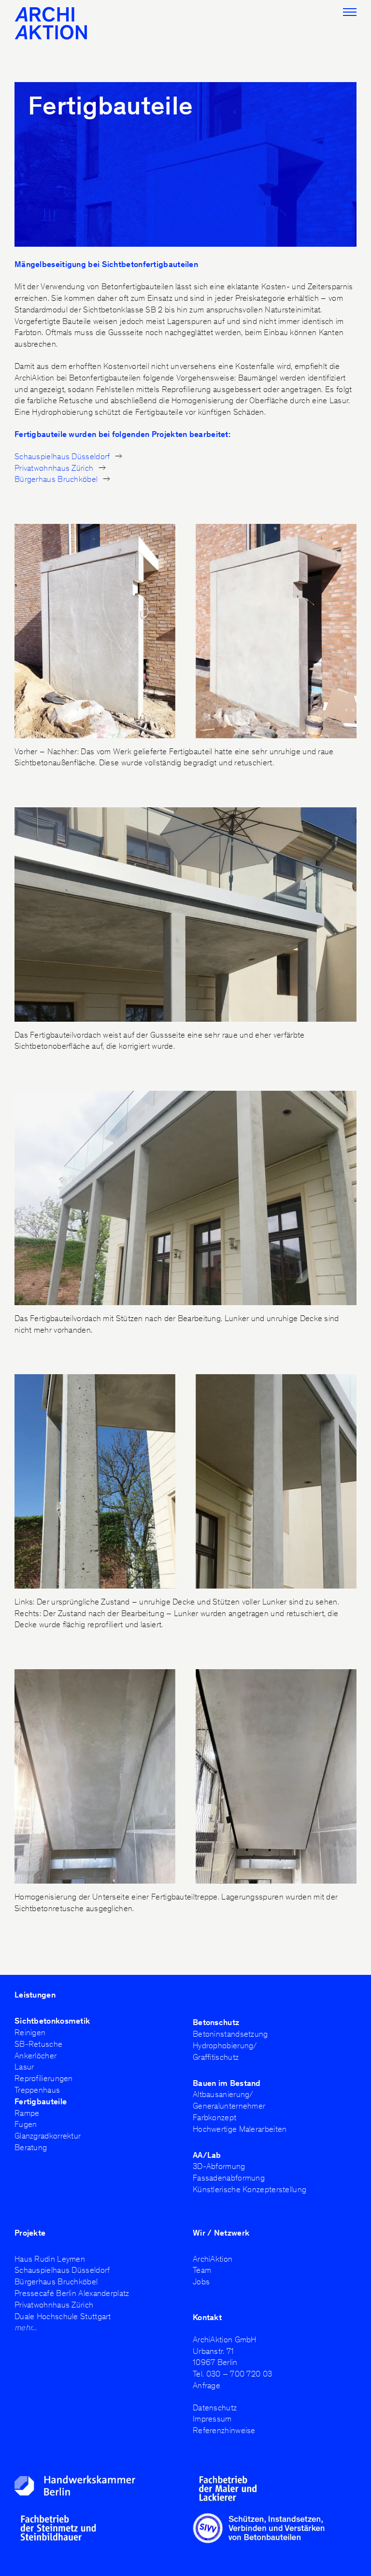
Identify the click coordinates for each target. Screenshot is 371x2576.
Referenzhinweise (224, 2430)
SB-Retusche (38, 2044)
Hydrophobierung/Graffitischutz (225, 2051)
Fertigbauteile (41, 2101)
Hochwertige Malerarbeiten (240, 2129)
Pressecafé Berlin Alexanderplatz (72, 2293)
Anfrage (207, 2385)
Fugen (26, 2124)
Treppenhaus (37, 2090)
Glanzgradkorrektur (48, 2136)
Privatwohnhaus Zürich (55, 468)
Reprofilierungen (44, 2078)
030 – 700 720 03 (239, 2374)
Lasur (24, 2067)
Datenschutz (215, 2407)
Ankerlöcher (36, 2055)
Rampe (27, 2113)
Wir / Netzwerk (221, 2233)
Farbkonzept (214, 2117)
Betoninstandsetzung (230, 2034)
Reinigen (30, 2032)
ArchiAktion (213, 2259)
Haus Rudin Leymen (50, 2259)
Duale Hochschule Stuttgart (63, 2316)
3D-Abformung (219, 2166)
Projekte (30, 2233)
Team (202, 2270)
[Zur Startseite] (63, 23)
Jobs (201, 2281)
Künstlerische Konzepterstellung (250, 2189)
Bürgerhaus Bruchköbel (57, 479)
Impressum (212, 2419)
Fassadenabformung (229, 2178)
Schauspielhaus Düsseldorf (63, 456)
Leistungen (35, 1995)
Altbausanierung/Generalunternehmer (229, 2100)
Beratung (31, 2147)
